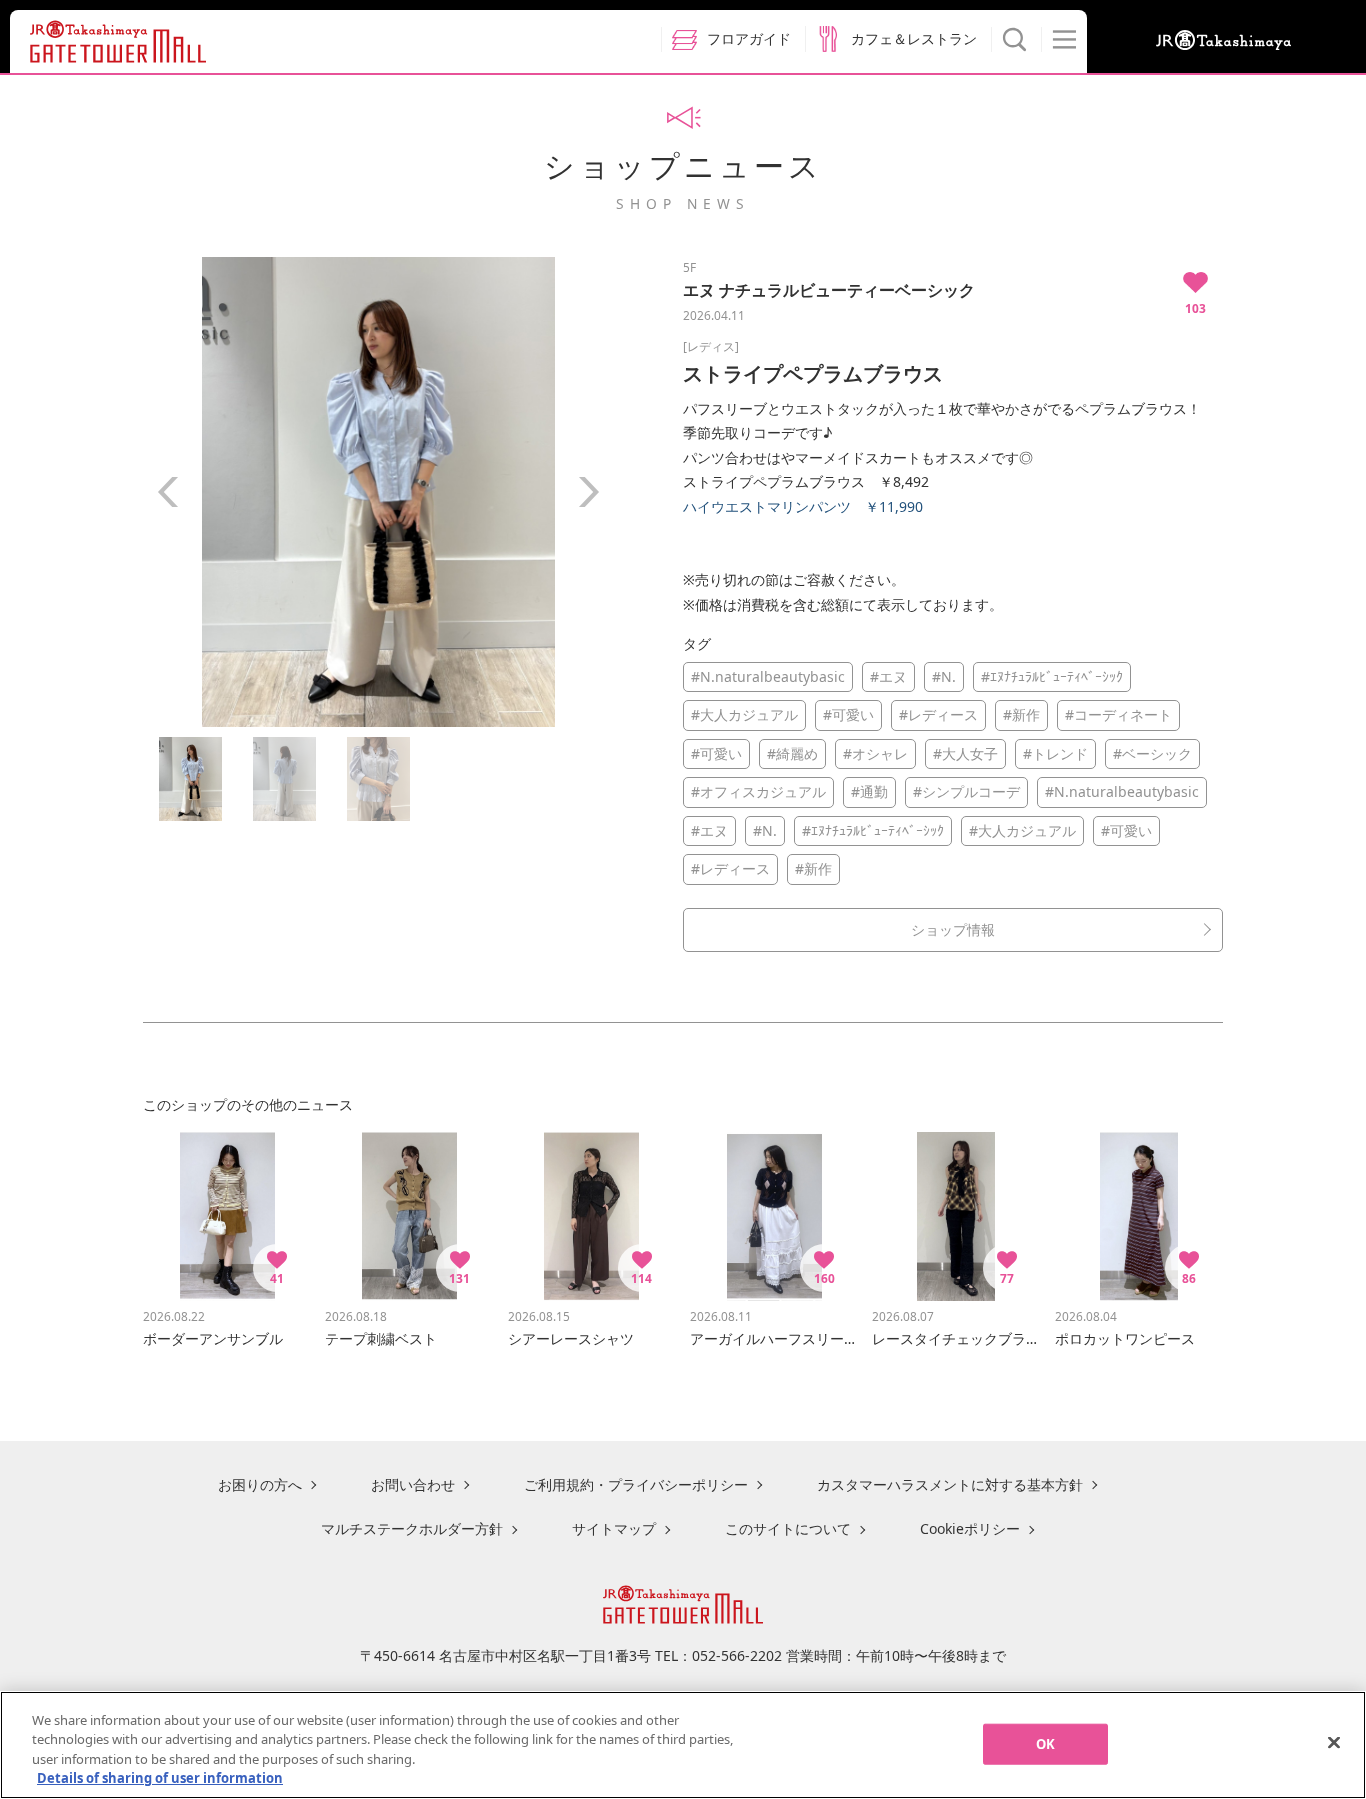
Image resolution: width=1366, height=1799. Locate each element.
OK (1045, 1744)
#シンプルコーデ (966, 791)
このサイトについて (788, 1528)
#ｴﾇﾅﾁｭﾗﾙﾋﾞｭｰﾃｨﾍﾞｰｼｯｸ (1052, 676)
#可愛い (848, 714)
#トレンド (1055, 753)
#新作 (1021, 714)
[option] (378, 492)
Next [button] (588, 492)
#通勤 (869, 791)
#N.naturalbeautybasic (768, 676)
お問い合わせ (413, 1484)
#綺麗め (792, 753)
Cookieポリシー (970, 1528)
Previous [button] (168, 492)
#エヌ (888, 676)
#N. (944, 676)
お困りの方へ (260, 1484)
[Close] (1334, 1742)
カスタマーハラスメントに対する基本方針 (950, 1484)
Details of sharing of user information (160, 1778)
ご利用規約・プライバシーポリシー (636, 1484)
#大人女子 (965, 753)
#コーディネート (1118, 714)
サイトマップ (614, 1528)
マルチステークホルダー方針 (412, 1528)
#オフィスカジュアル (758, 791)
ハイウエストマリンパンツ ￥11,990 (803, 506)
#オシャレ (875, 753)
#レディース (938, 714)
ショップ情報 (953, 929)
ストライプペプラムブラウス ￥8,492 (806, 481)
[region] (683, 1745)
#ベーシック (1152, 753)
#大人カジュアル (744, 714)
